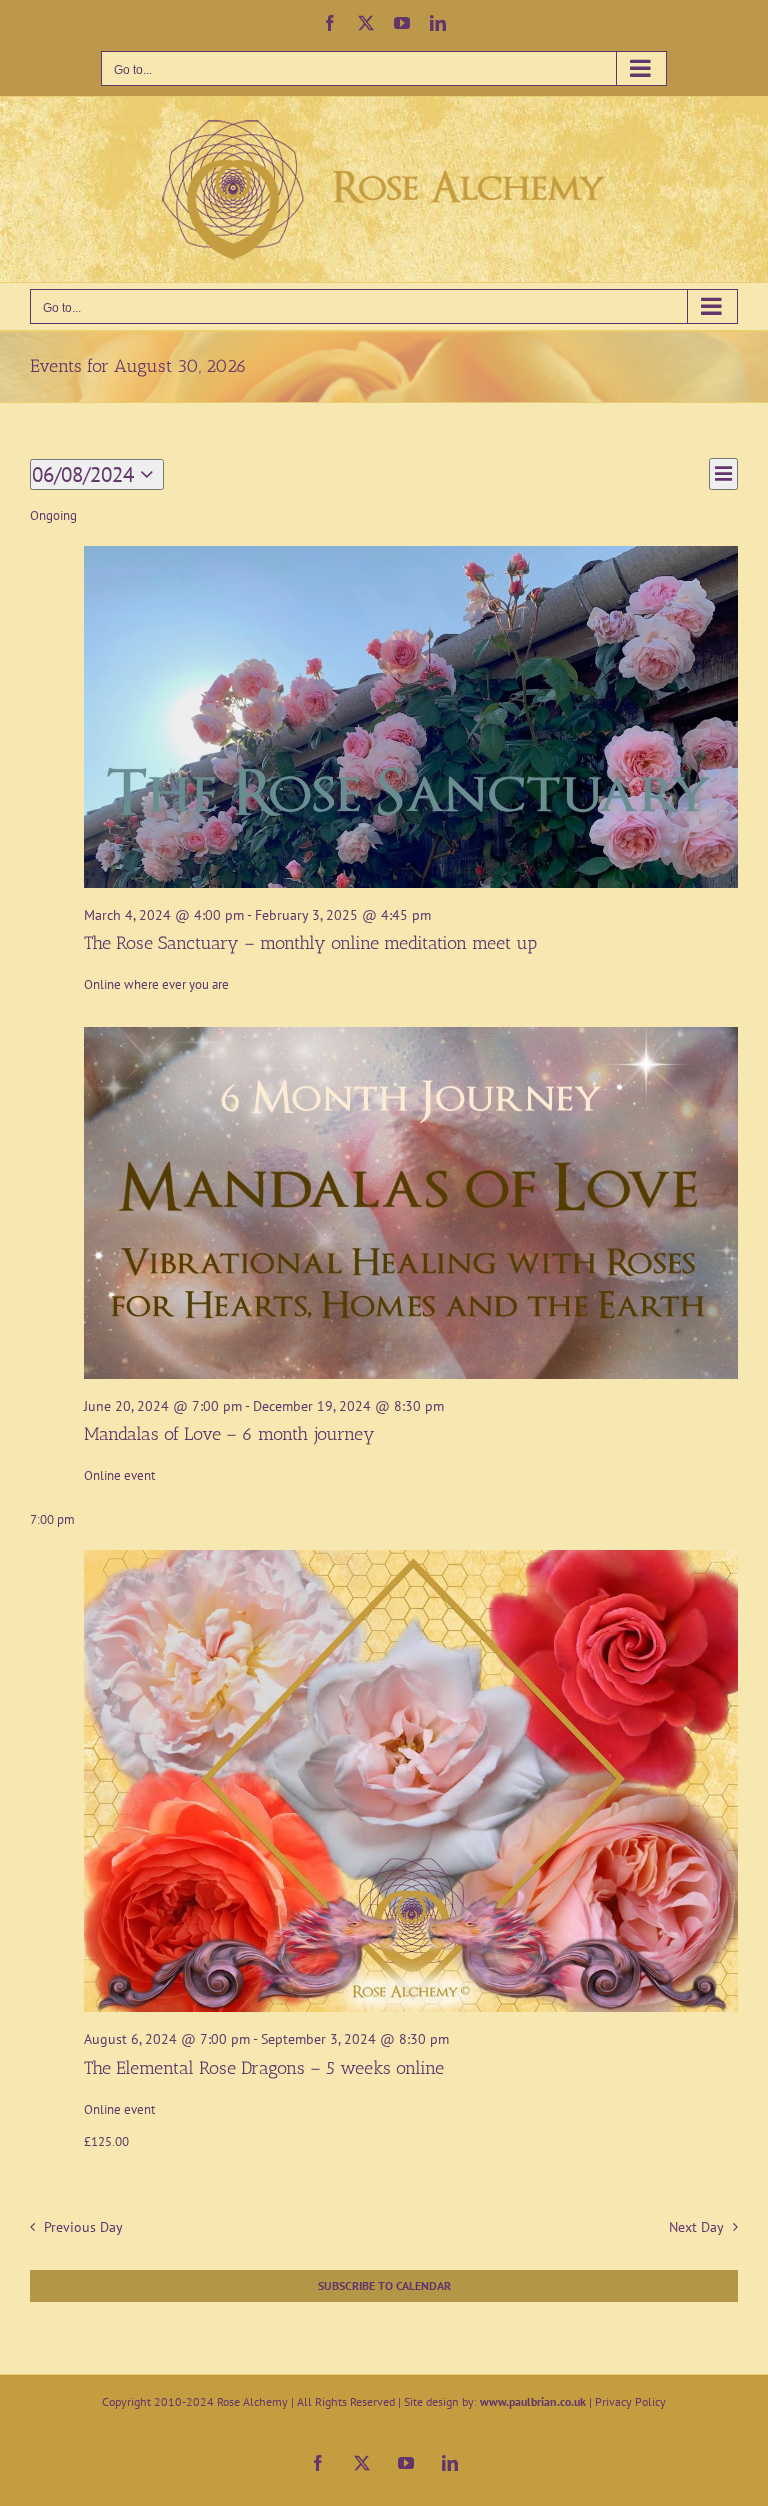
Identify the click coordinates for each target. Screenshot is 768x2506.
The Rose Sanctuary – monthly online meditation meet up (310, 943)
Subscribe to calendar (384, 2286)
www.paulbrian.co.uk (533, 2401)
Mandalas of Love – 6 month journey (229, 1434)
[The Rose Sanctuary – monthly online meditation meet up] (411, 717)
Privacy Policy (630, 2401)
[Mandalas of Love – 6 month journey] (411, 1203)
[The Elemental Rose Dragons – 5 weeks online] (411, 1781)
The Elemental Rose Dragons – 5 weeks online (264, 2068)
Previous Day (83, 2226)
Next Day (696, 2226)
